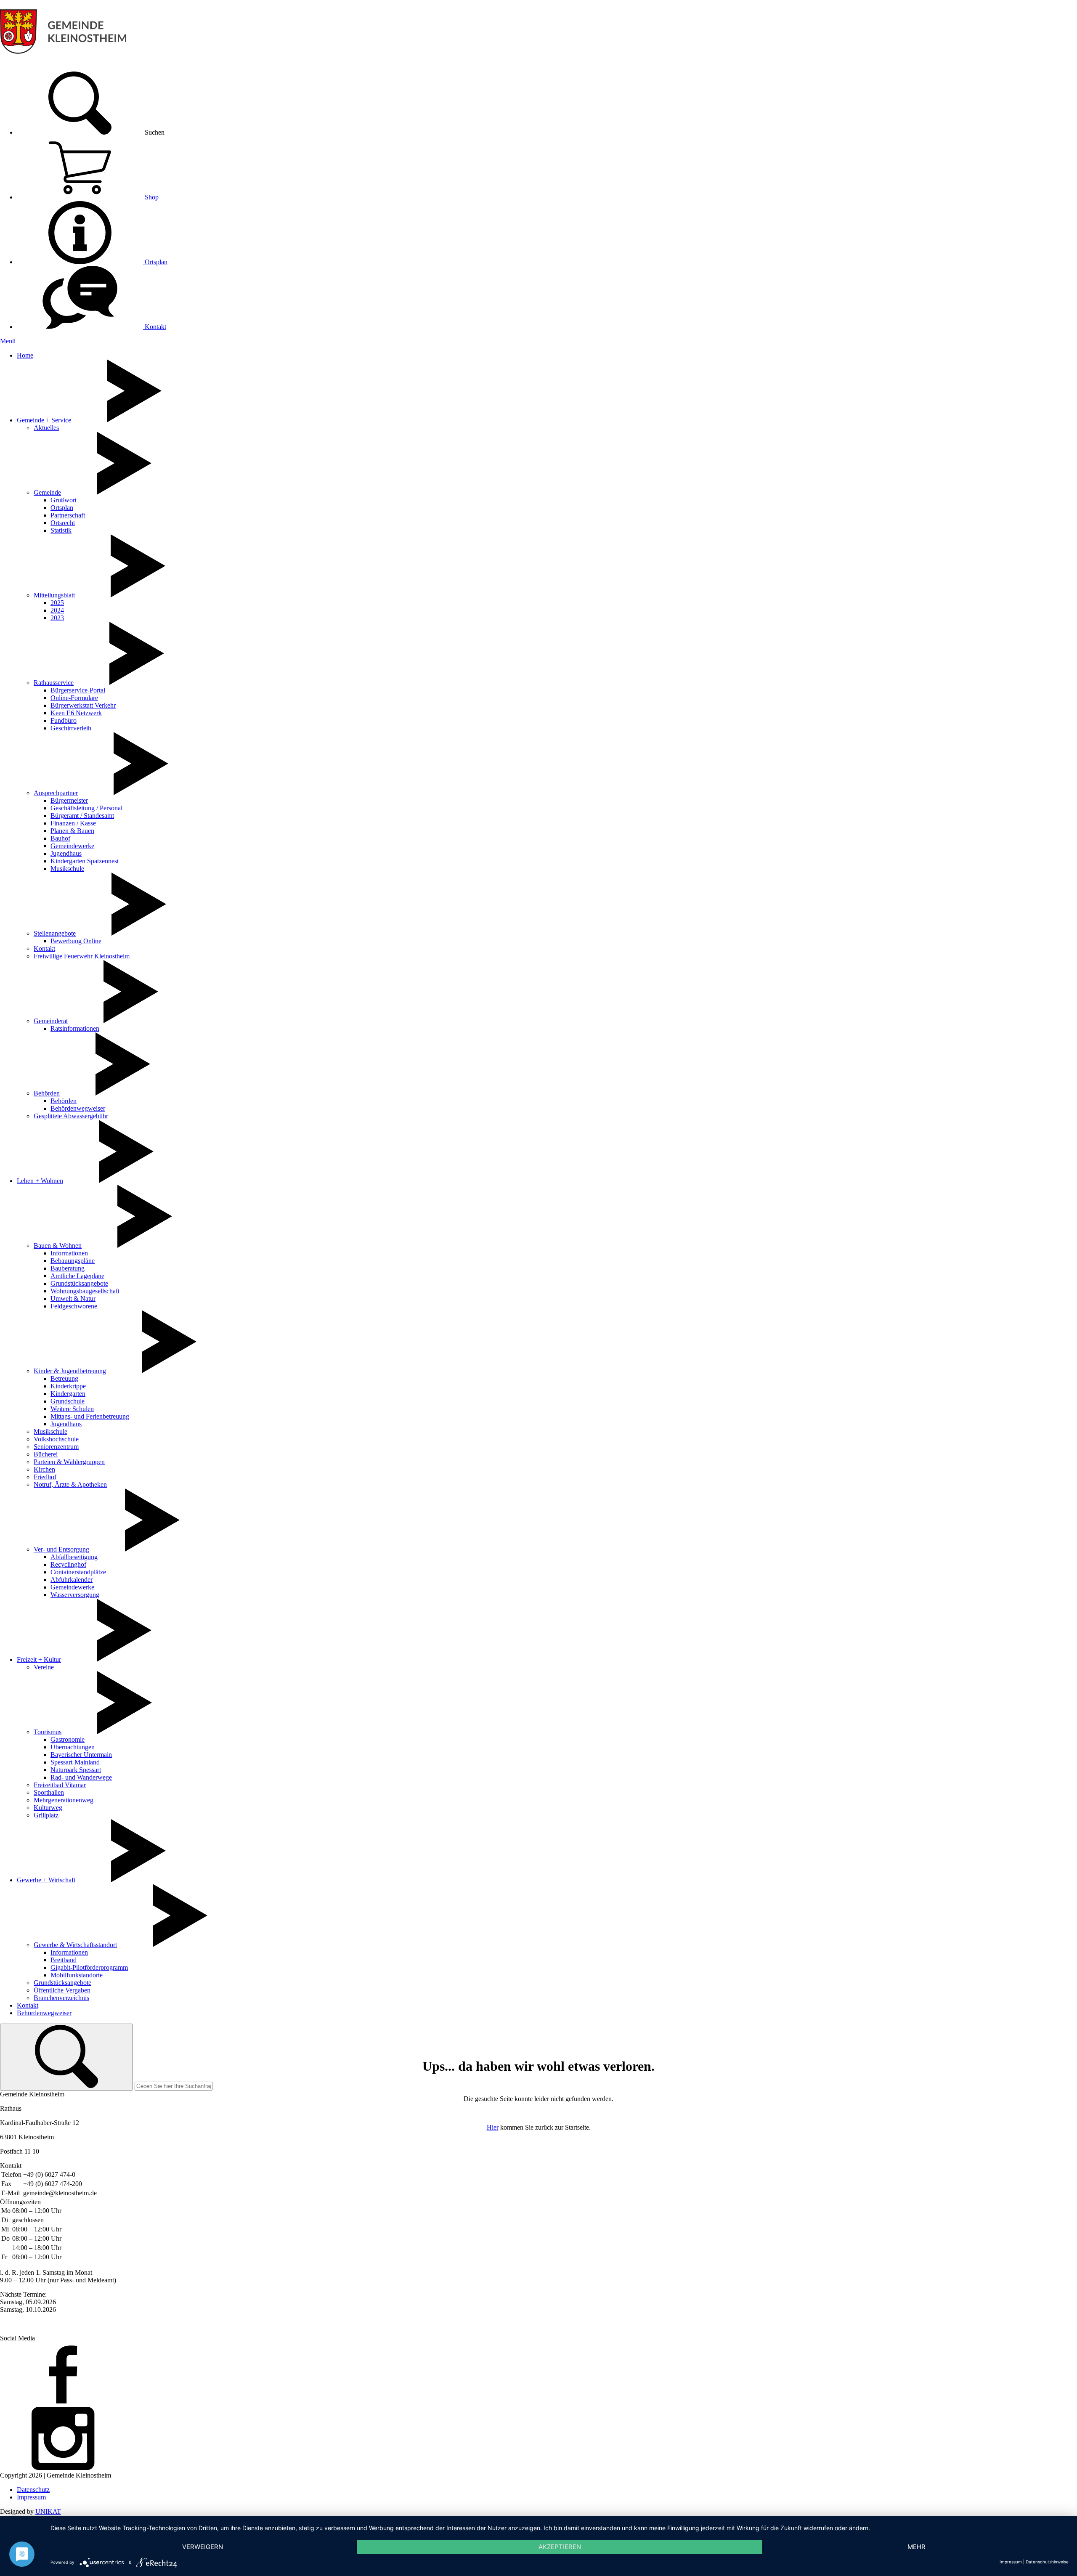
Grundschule (68, 1401)
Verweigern (203, 2547)
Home (25, 355)
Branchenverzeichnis (61, 1998)
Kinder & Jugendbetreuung (70, 1371)
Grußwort (64, 500)
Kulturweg (48, 1808)
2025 (57, 603)
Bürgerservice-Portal (78, 690)
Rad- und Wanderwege (81, 1777)
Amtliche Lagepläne (77, 1276)
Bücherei (46, 1454)
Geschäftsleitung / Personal (86, 808)
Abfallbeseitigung (74, 1557)
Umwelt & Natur (73, 1299)
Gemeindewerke (72, 846)
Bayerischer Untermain (81, 1755)
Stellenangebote (55, 933)
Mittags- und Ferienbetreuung (90, 1416)
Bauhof (60, 838)
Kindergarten (68, 1394)
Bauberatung (68, 1268)
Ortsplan (155, 262)
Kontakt (155, 327)
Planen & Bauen (72, 831)
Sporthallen (49, 1792)
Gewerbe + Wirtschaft (46, 1880)
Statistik (61, 530)
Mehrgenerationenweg (64, 1800)
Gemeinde (47, 492)
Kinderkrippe (68, 1386)
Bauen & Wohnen (58, 1246)
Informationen (69, 1253)
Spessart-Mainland (75, 1762)
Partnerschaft (68, 515)
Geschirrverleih (71, 728)
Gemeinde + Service (44, 420)
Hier (493, 2127)
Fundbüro (64, 720)
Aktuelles (46, 428)
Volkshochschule (56, 1439)
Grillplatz (46, 1815)
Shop (151, 197)
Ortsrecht (63, 523)
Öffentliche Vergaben (62, 1990)
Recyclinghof (68, 1564)
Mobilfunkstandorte (77, 1975)
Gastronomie (68, 1739)
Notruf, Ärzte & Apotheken (70, 1484)
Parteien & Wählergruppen (69, 1462)
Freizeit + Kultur (39, 1659)
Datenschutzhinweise (1047, 2562)
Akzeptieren (560, 2547)
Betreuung (64, 1378)
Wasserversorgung (75, 1595)
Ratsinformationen (75, 1028)
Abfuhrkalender (72, 1580)
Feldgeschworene (74, 1306)
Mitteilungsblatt (54, 595)
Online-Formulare (74, 698)
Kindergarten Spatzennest (85, 861)
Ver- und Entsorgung (61, 1549)
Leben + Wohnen (40, 1181)
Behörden (47, 1093)
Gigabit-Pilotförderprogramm (89, 1967)
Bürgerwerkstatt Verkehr (83, 705)
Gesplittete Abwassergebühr (71, 1116)
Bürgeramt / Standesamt (82, 816)
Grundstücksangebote (79, 1283)
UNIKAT (48, 2511)
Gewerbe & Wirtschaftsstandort (75, 1945)
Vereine (44, 1667)
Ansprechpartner (56, 793)
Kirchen (44, 1469)
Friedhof (45, 1477)
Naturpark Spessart (76, 1770)
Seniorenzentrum (56, 1447)
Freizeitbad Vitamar (60, 1785)
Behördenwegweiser (78, 1108)
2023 (57, 618)
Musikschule (67, 869)
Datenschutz (33, 2490)
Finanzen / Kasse (73, 823)
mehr (917, 2547)
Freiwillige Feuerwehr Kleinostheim (82, 956)
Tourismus (48, 1732)
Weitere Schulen (72, 1409)
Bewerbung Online (76, 941)
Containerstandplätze (78, 1572)
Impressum (31, 2497)
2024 (57, 610)
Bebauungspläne (73, 1261)
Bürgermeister (69, 800)
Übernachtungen (73, 1747)
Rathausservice (54, 683)
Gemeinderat (51, 1021)
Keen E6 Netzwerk (76, 713)
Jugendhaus (66, 853)
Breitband (64, 1960)
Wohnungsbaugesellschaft (85, 1291)
